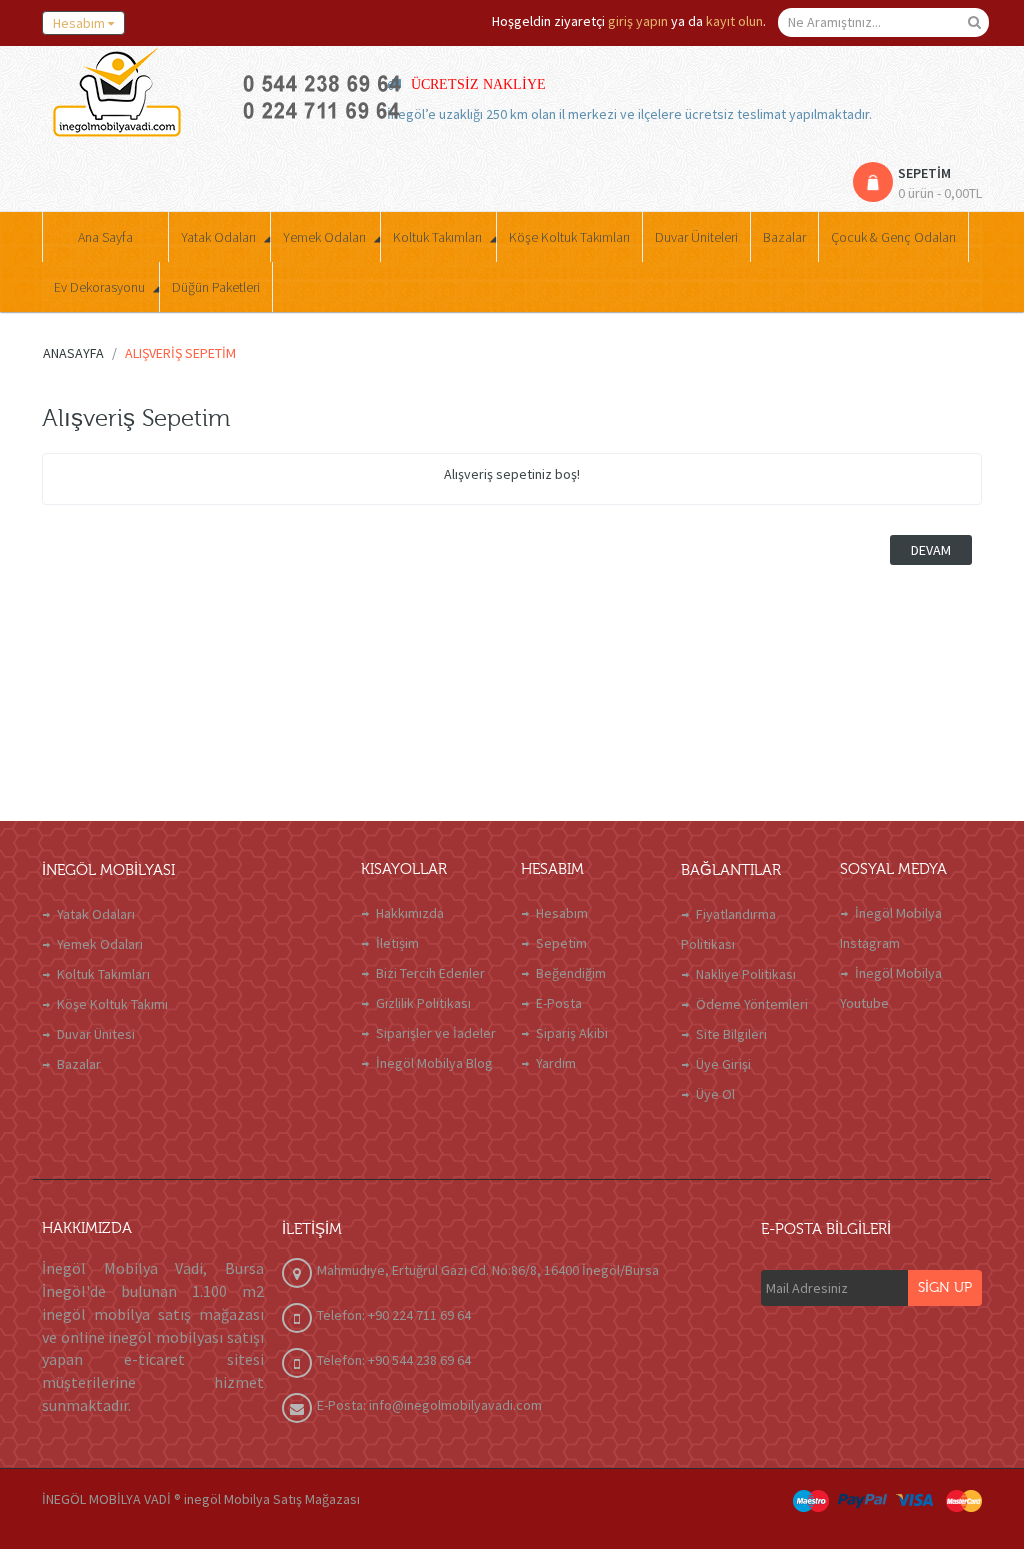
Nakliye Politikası (746, 974)
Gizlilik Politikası (423, 1003)
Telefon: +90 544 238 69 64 (394, 1360)
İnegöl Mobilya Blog (434, 1063)
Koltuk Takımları (103, 974)
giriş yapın (638, 21)
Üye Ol (715, 1094)
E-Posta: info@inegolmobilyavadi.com (429, 1405)
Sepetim (561, 943)
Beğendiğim (571, 973)
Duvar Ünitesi (96, 1034)
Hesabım (562, 913)
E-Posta (559, 1003)
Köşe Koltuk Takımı (112, 1004)
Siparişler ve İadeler (436, 1033)
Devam (931, 550)
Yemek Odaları (100, 944)
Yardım (556, 1063)
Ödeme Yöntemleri (752, 1004)
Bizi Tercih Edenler (430, 973)
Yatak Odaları (96, 914)
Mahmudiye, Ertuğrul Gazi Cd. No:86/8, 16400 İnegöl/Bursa (488, 1270)
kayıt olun (734, 21)
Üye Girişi (723, 1064)
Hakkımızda (410, 913)
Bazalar (79, 1064)
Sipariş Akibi (572, 1033)
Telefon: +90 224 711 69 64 (394, 1315)
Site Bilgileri (731, 1034)
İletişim (397, 943)
